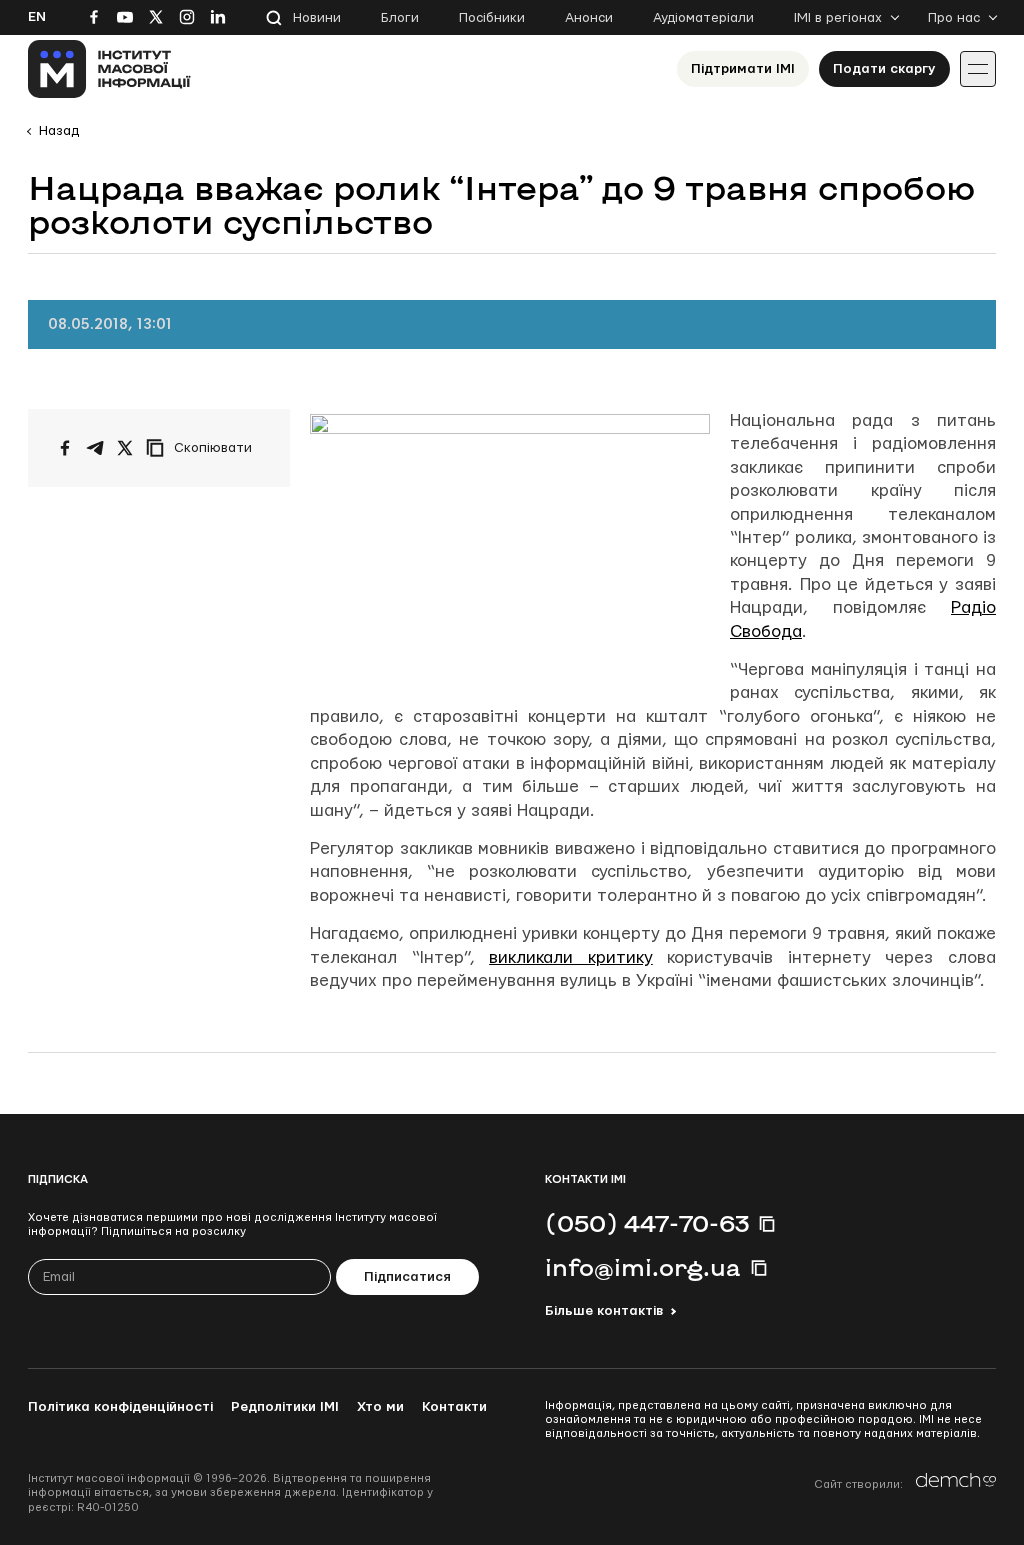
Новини (317, 18)
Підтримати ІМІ (743, 69)
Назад (59, 131)
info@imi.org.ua (643, 1267)
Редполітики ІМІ (285, 1407)
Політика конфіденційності (120, 1407)
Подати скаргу (884, 69)
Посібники (492, 18)
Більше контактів (604, 1311)
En (37, 17)
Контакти (454, 1407)
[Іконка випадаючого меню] (978, 69)
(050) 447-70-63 (647, 1223)
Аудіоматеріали (703, 18)
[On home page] (109, 69)
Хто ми (380, 1407)
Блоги (400, 18)
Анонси (589, 18)
